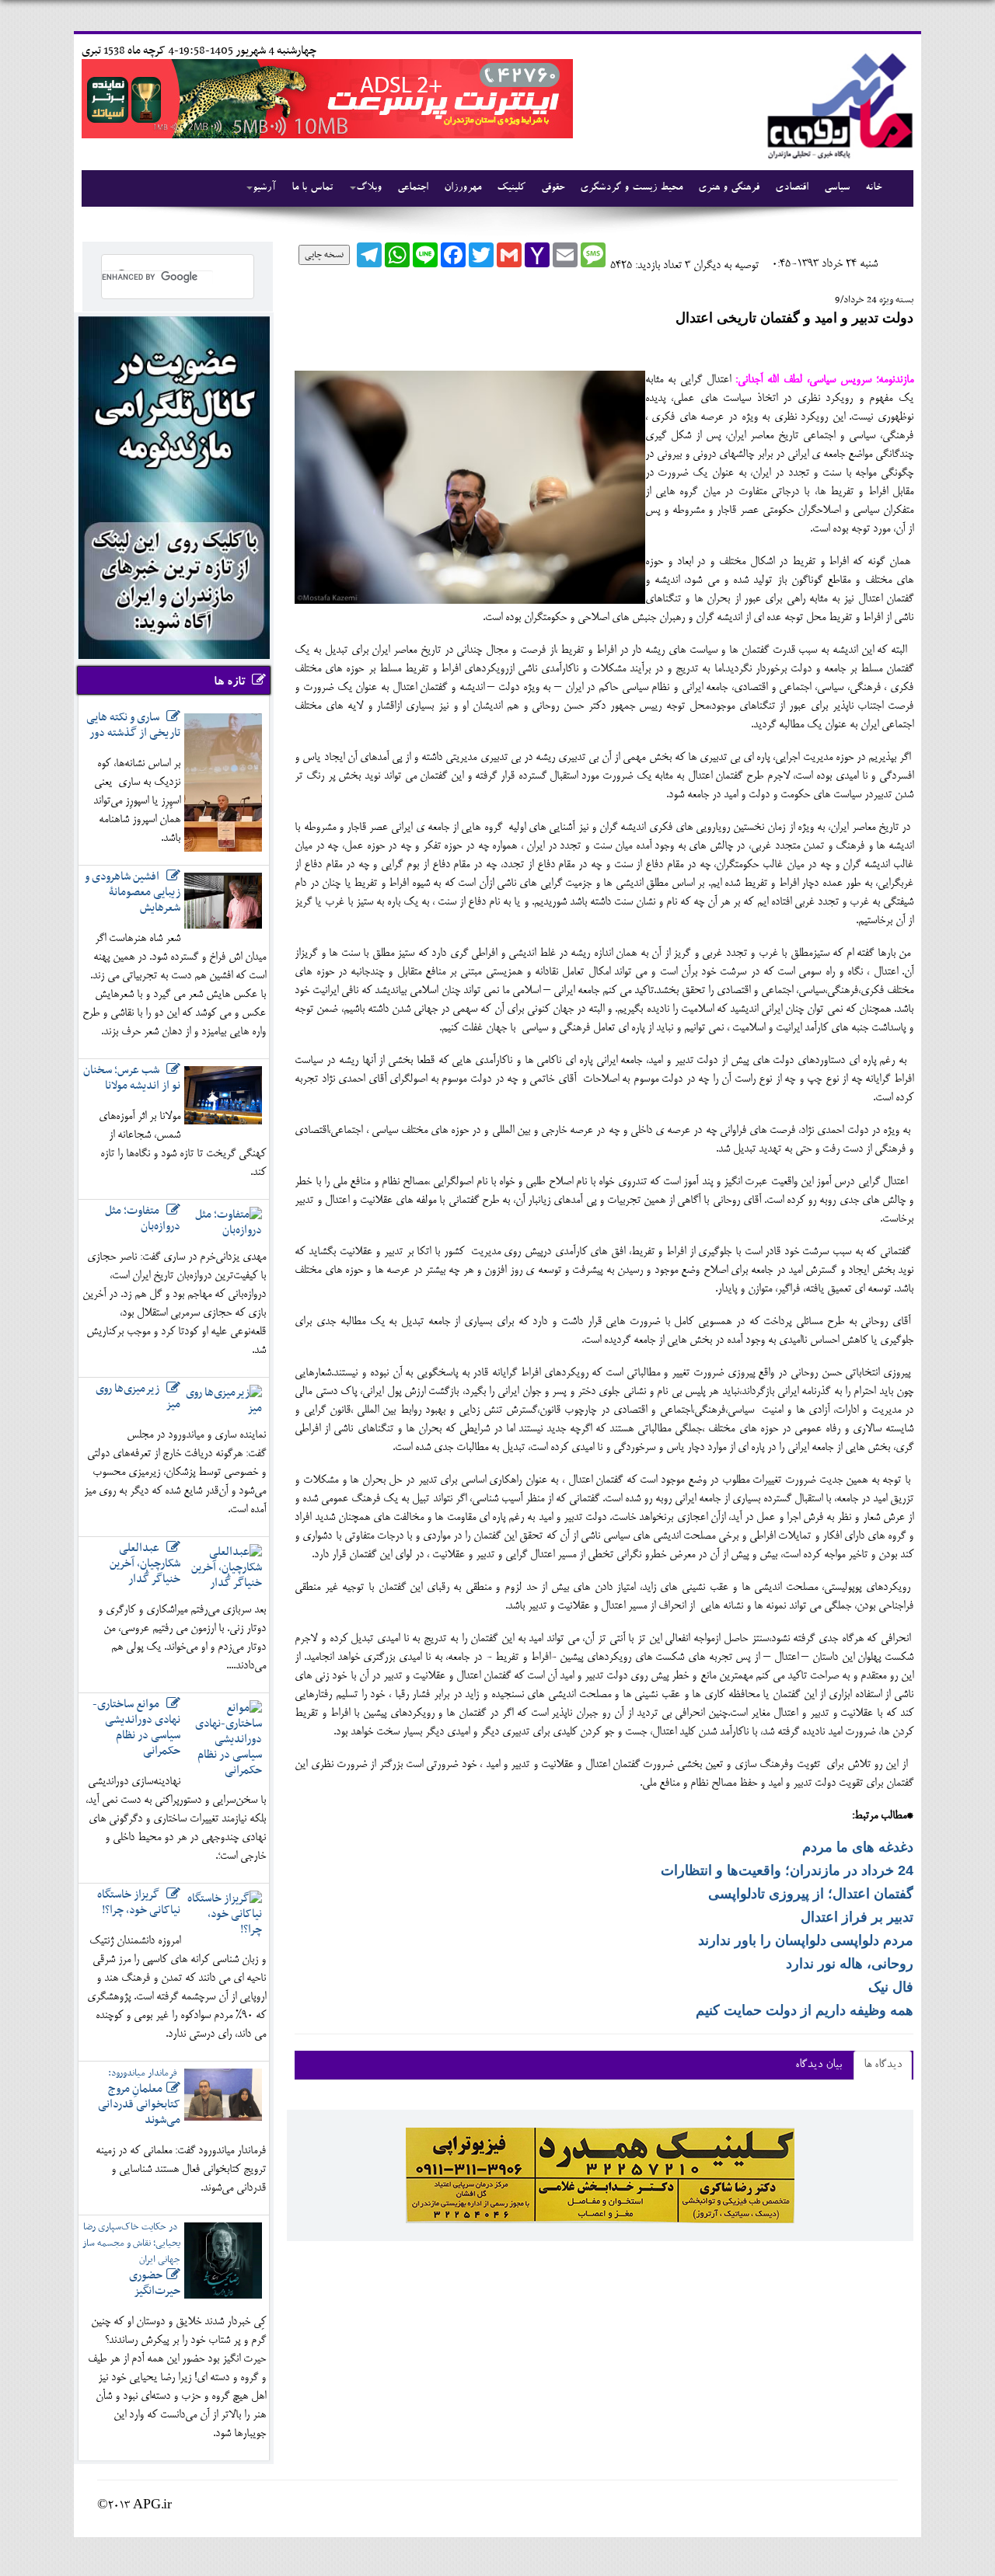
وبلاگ (369, 188)
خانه (873, 188)
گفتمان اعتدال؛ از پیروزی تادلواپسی (811, 1894)
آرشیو (264, 188)
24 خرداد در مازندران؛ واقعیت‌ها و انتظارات (787, 1870)
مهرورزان (463, 188)
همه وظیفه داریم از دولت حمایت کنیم (805, 2010)
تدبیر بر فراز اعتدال (857, 1917)
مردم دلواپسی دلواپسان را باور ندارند (806, 1940)
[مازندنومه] (837, 104)
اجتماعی (413, 188)
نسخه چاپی (324, 255)
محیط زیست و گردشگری (631, 188)
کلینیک (511, 188)
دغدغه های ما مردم (858, 1847)
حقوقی (553, 188)
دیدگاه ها (883, 2065)
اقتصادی (792, 188)
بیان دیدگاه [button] (819, 2065)
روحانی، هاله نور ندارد (850, 1964)
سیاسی (837, 188)
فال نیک (891, 1987)
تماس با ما (312, 188)
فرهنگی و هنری (729, 188)
